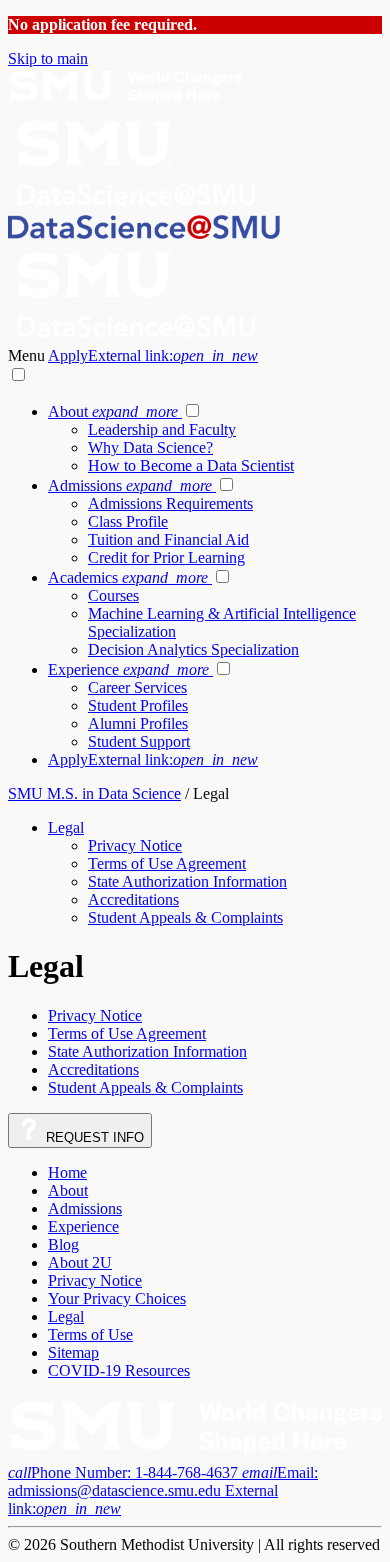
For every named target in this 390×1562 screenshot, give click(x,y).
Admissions (130, 485)
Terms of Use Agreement (167, 863)
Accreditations (133, 899)
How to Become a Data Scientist (191, 465)
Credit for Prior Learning (166, 557)
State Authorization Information (187, 881)
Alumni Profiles (138, 723)
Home (67, 1172)
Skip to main (48, 58)
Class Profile (128, 521)
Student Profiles (138, 705)
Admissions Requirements (170, 503)
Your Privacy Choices (117, 1298)
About (113, 411)
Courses (113, 595)
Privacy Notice (135, 845)
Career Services (137, 687)
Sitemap (73, 1352)
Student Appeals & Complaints (185, 917)
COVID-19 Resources (119, 1370)
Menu (28, 355)
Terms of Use (90, 1334)
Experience (128, 669)
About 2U (80, 1262)
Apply (153, 355)
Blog (63, 1244)
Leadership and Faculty (162, 429)
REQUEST (93, 1137)
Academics (128, 577)
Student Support (139, 741)
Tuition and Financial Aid (168, 539)
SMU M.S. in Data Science (94, 793)
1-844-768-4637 (125, 1472)
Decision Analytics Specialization (193, 649)
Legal (66, 827)
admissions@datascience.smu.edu (163, 1490)
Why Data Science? (150, 447)
